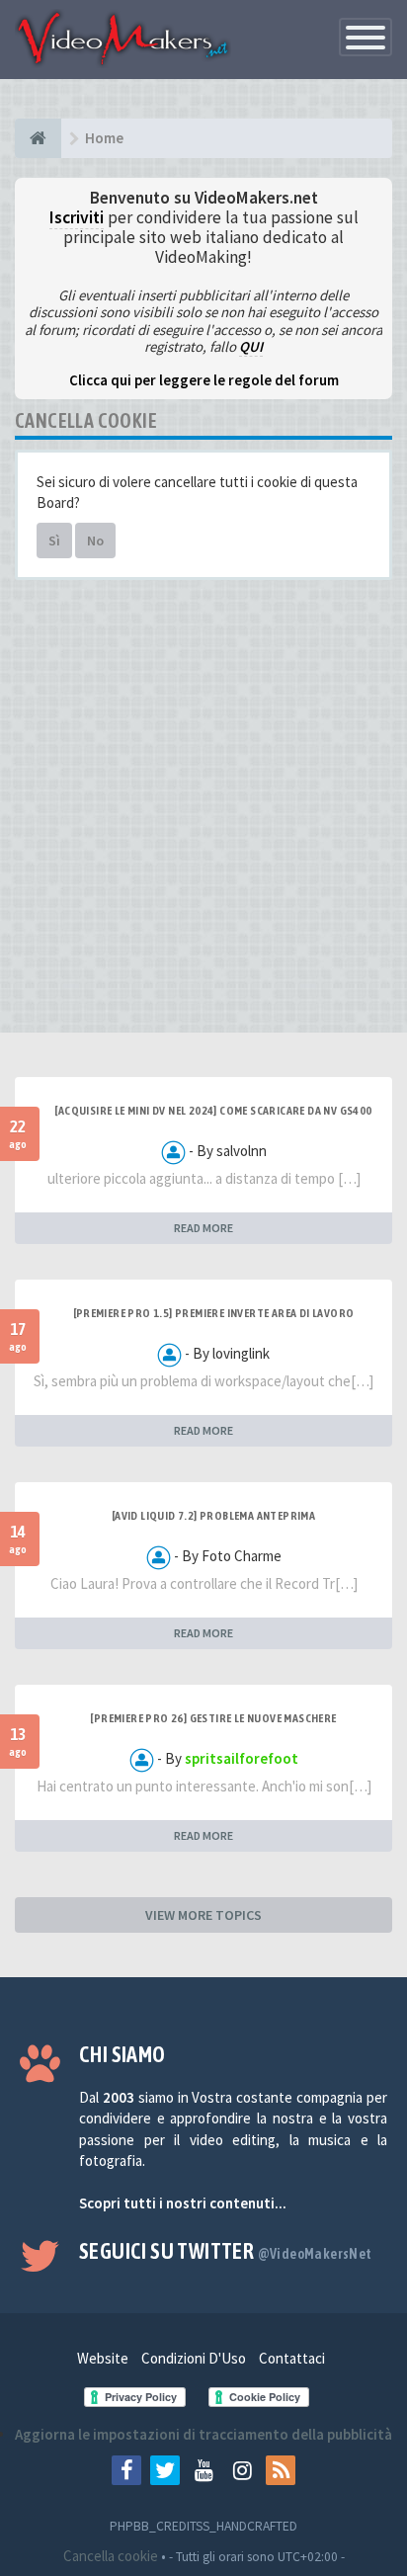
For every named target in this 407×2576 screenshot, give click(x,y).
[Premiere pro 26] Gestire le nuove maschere (213, 1718)
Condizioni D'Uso (194, 2358)
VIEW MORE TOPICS (203, 1915)
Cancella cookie (111, 2556)
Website (103, 2358)
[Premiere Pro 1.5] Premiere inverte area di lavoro (214, 1313)
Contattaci (292, 2358)
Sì (54, 540)
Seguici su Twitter (226, 2251)
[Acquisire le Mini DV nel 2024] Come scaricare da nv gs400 (213, 1111)
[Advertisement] (203, 813)
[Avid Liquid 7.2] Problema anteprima (213, 1516)
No (95, 540)
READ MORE (203, 1228)
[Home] (38, 138)
